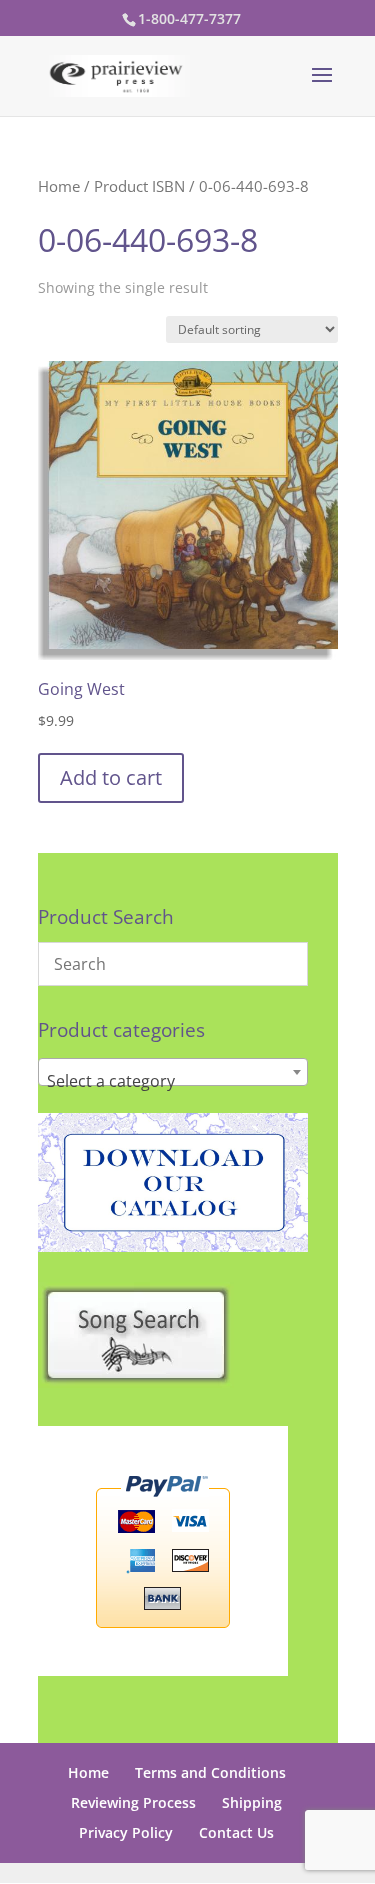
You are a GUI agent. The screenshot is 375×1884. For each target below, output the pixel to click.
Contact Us (236, 1832)
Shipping (252, 1802)
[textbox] (173, 1081)
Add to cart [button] (111, 777)
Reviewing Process (133, 1802)
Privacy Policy (126, 1832)
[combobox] (173, 1072)
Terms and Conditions (210, 1772)
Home (59, 186)
